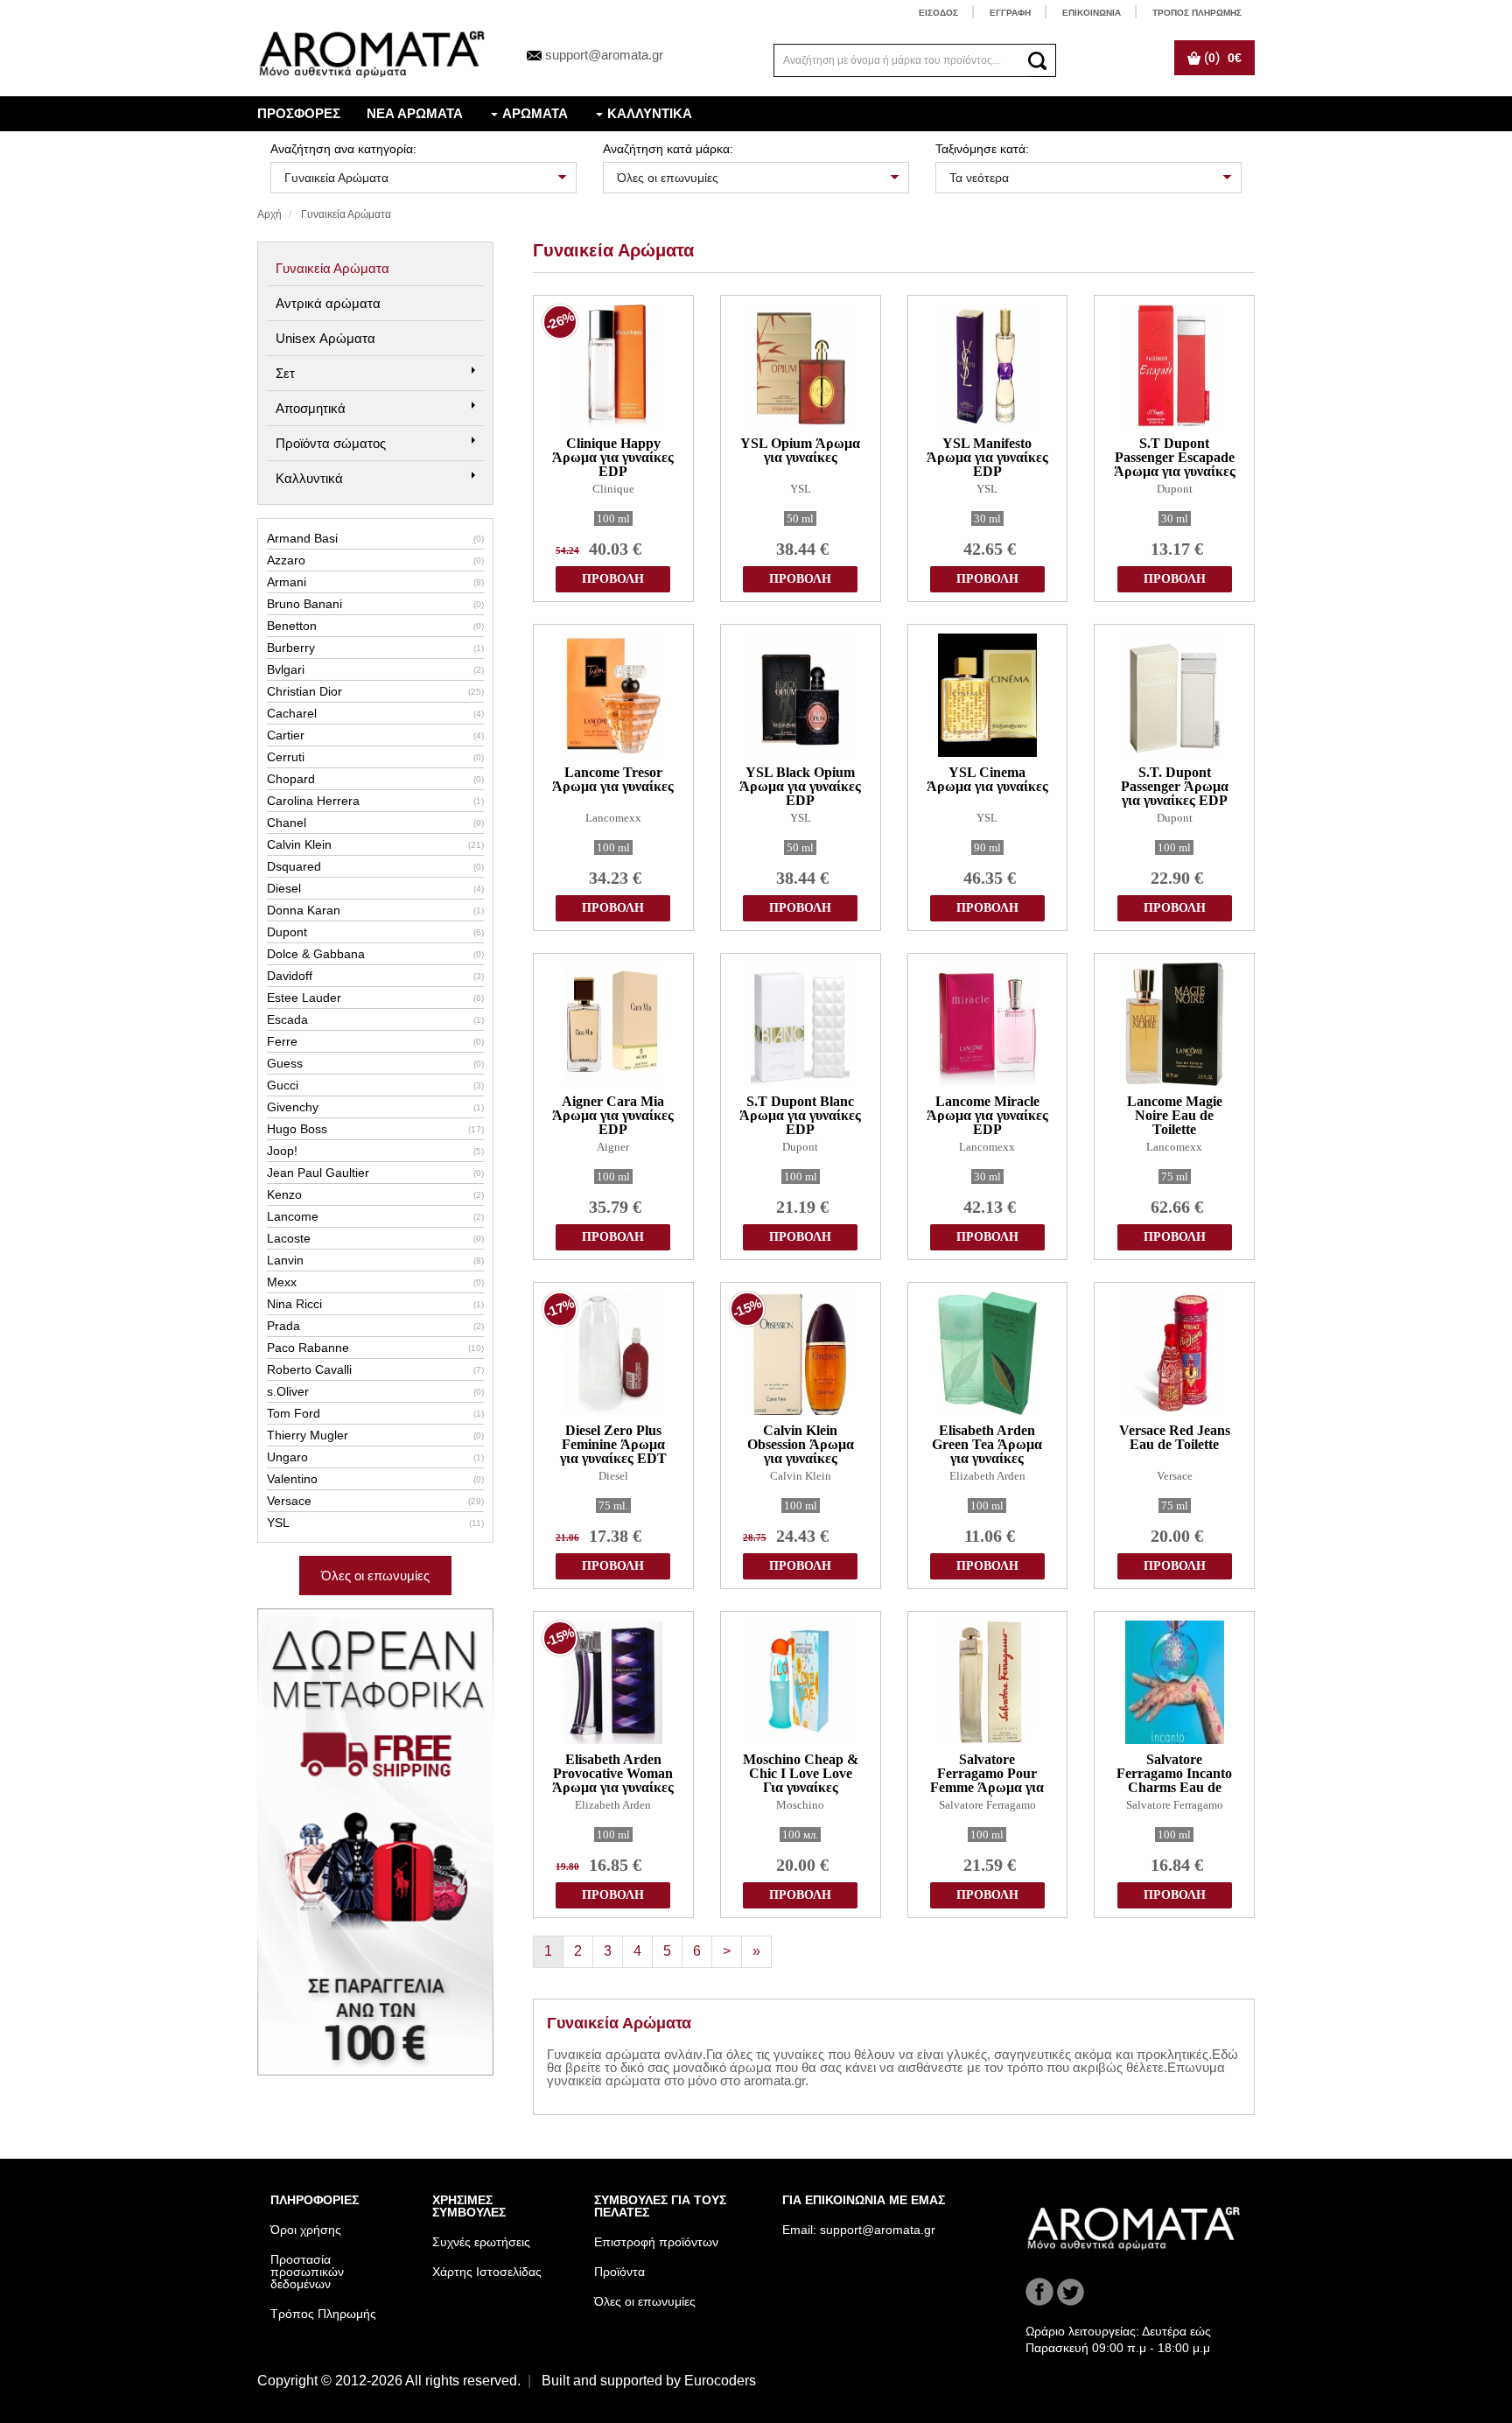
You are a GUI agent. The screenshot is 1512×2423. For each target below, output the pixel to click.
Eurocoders (720, 2381)
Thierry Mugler (375, 1435)
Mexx (375, 1282)
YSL (375, 1523)
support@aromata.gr (604, 55)
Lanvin (375, 1260)
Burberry (375, 648)
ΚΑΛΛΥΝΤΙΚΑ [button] (650, 113)
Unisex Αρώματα (325, 338)
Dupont (375, 932)
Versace (375, 1501)
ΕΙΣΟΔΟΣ (938, 13)
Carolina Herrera (375, 801)
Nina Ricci (375, 1304)
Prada (375, 1326)
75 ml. (613, 1506)
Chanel (375, 823)
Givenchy (375, 1107)
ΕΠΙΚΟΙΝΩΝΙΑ (1092, 13)
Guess (375, 1063)
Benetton (375, 626)
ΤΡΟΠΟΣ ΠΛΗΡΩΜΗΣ (1197, 13)
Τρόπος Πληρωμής (323, 2314)
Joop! (375, 1151)
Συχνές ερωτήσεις (481, 2242)
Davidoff (375, 976)
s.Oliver (375, 1391)
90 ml (987, 847)
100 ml (613, 518)
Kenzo (375, 1194)
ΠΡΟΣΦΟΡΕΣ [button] (299, 113)
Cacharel (375, 713)
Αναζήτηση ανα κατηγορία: (343, 149)
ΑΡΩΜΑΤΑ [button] (535, 113)
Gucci (375, 1085)
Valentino (375, 1479)
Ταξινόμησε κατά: (982, 149)
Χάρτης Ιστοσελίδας (487, 2272)
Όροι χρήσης (306, 2230)
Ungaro (375, 1457)
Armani (375, 582)
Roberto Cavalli (375, 1369)
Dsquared (375, 866)
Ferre (375, 1041)
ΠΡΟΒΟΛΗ (613, 579)
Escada (375, 1019)
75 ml (1175, 1176)
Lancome (375, 1216)
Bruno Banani (375, 604)
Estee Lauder (375, 998)
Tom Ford (375, 1413)
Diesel (375, 888)
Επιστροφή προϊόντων (656, 2242)
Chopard (375, 779)
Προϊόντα (619, 2272)
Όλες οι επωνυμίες (375, 1576)
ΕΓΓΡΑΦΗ (1010, 13)
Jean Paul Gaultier (375, 1173)
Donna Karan (375, 910)
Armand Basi (375, 538)
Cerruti (375, 757)
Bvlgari (375, 669)
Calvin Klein (375, 844)
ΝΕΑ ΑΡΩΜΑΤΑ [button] (415, 113)
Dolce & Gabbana (375, 954)
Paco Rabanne (375, 1348)
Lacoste (375, 1238)
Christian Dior (375, 691)
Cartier (375, 735)
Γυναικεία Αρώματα (332, 268)
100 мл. (800, 1835)
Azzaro (375, 560)
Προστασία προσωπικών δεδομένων (307, 2272)
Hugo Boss (375, 1129)
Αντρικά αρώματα (328, 303)
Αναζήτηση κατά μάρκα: (668, 149)
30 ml (987, 518)
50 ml (800, 518)
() (1221, 57)
